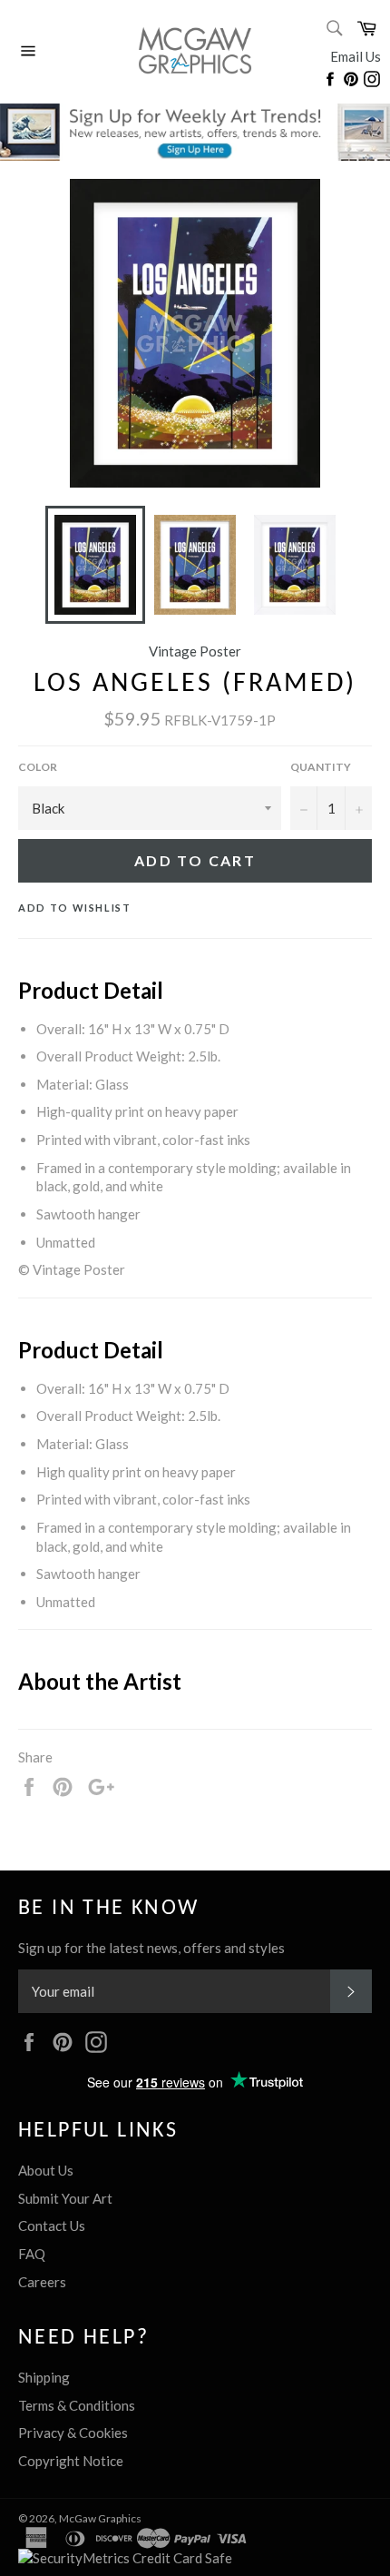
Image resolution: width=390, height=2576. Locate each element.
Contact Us (52, 2226)
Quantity (321, 767)
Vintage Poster (195, 651)
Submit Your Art (65, 2198)
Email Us (356, 56)
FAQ (32, 2254)
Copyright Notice (71, 2461)
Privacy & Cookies (73, 2433)
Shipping (44, 2377)
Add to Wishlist (75, 908)
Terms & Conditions (77, 2405)
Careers (42, 2282)
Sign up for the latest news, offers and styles (151, 1948)
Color (38, 767)
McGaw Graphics (100, 2518)
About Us (46, 2170)
